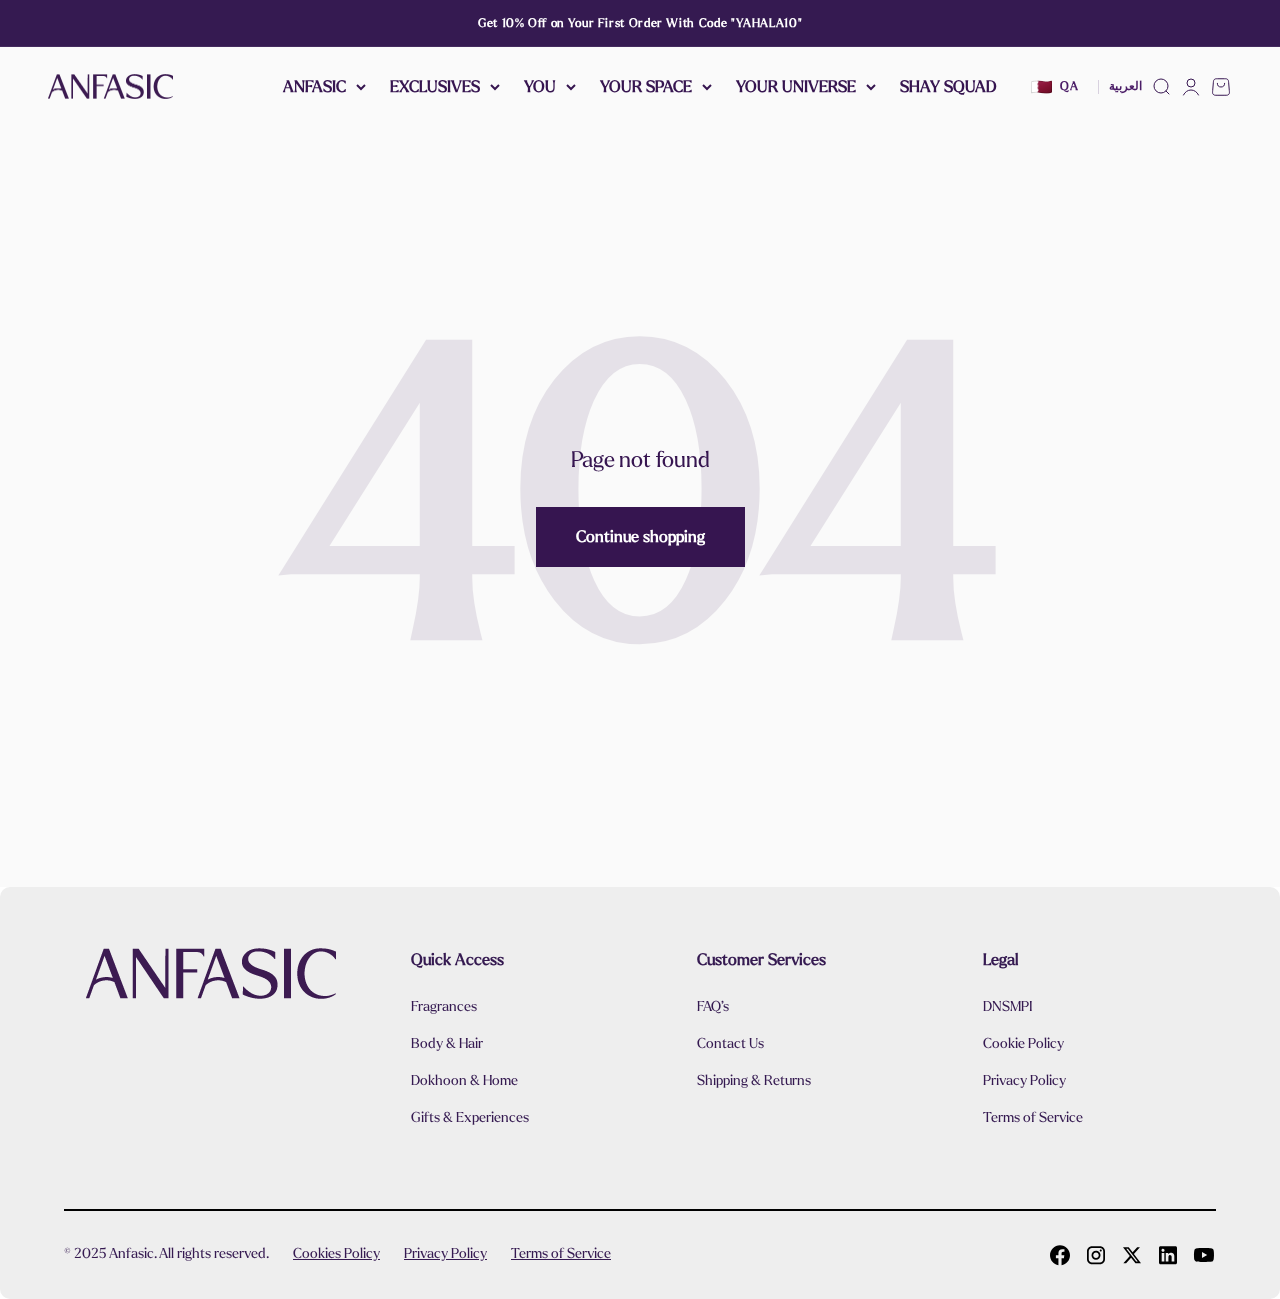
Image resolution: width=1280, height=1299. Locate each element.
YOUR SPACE (646, 86)
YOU (540, 86)
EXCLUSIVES (435, 86)
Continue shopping (640, 536)
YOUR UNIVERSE (796, 86)
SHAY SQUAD (948, 86)
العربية (1125, 87)
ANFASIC (314, 86)
